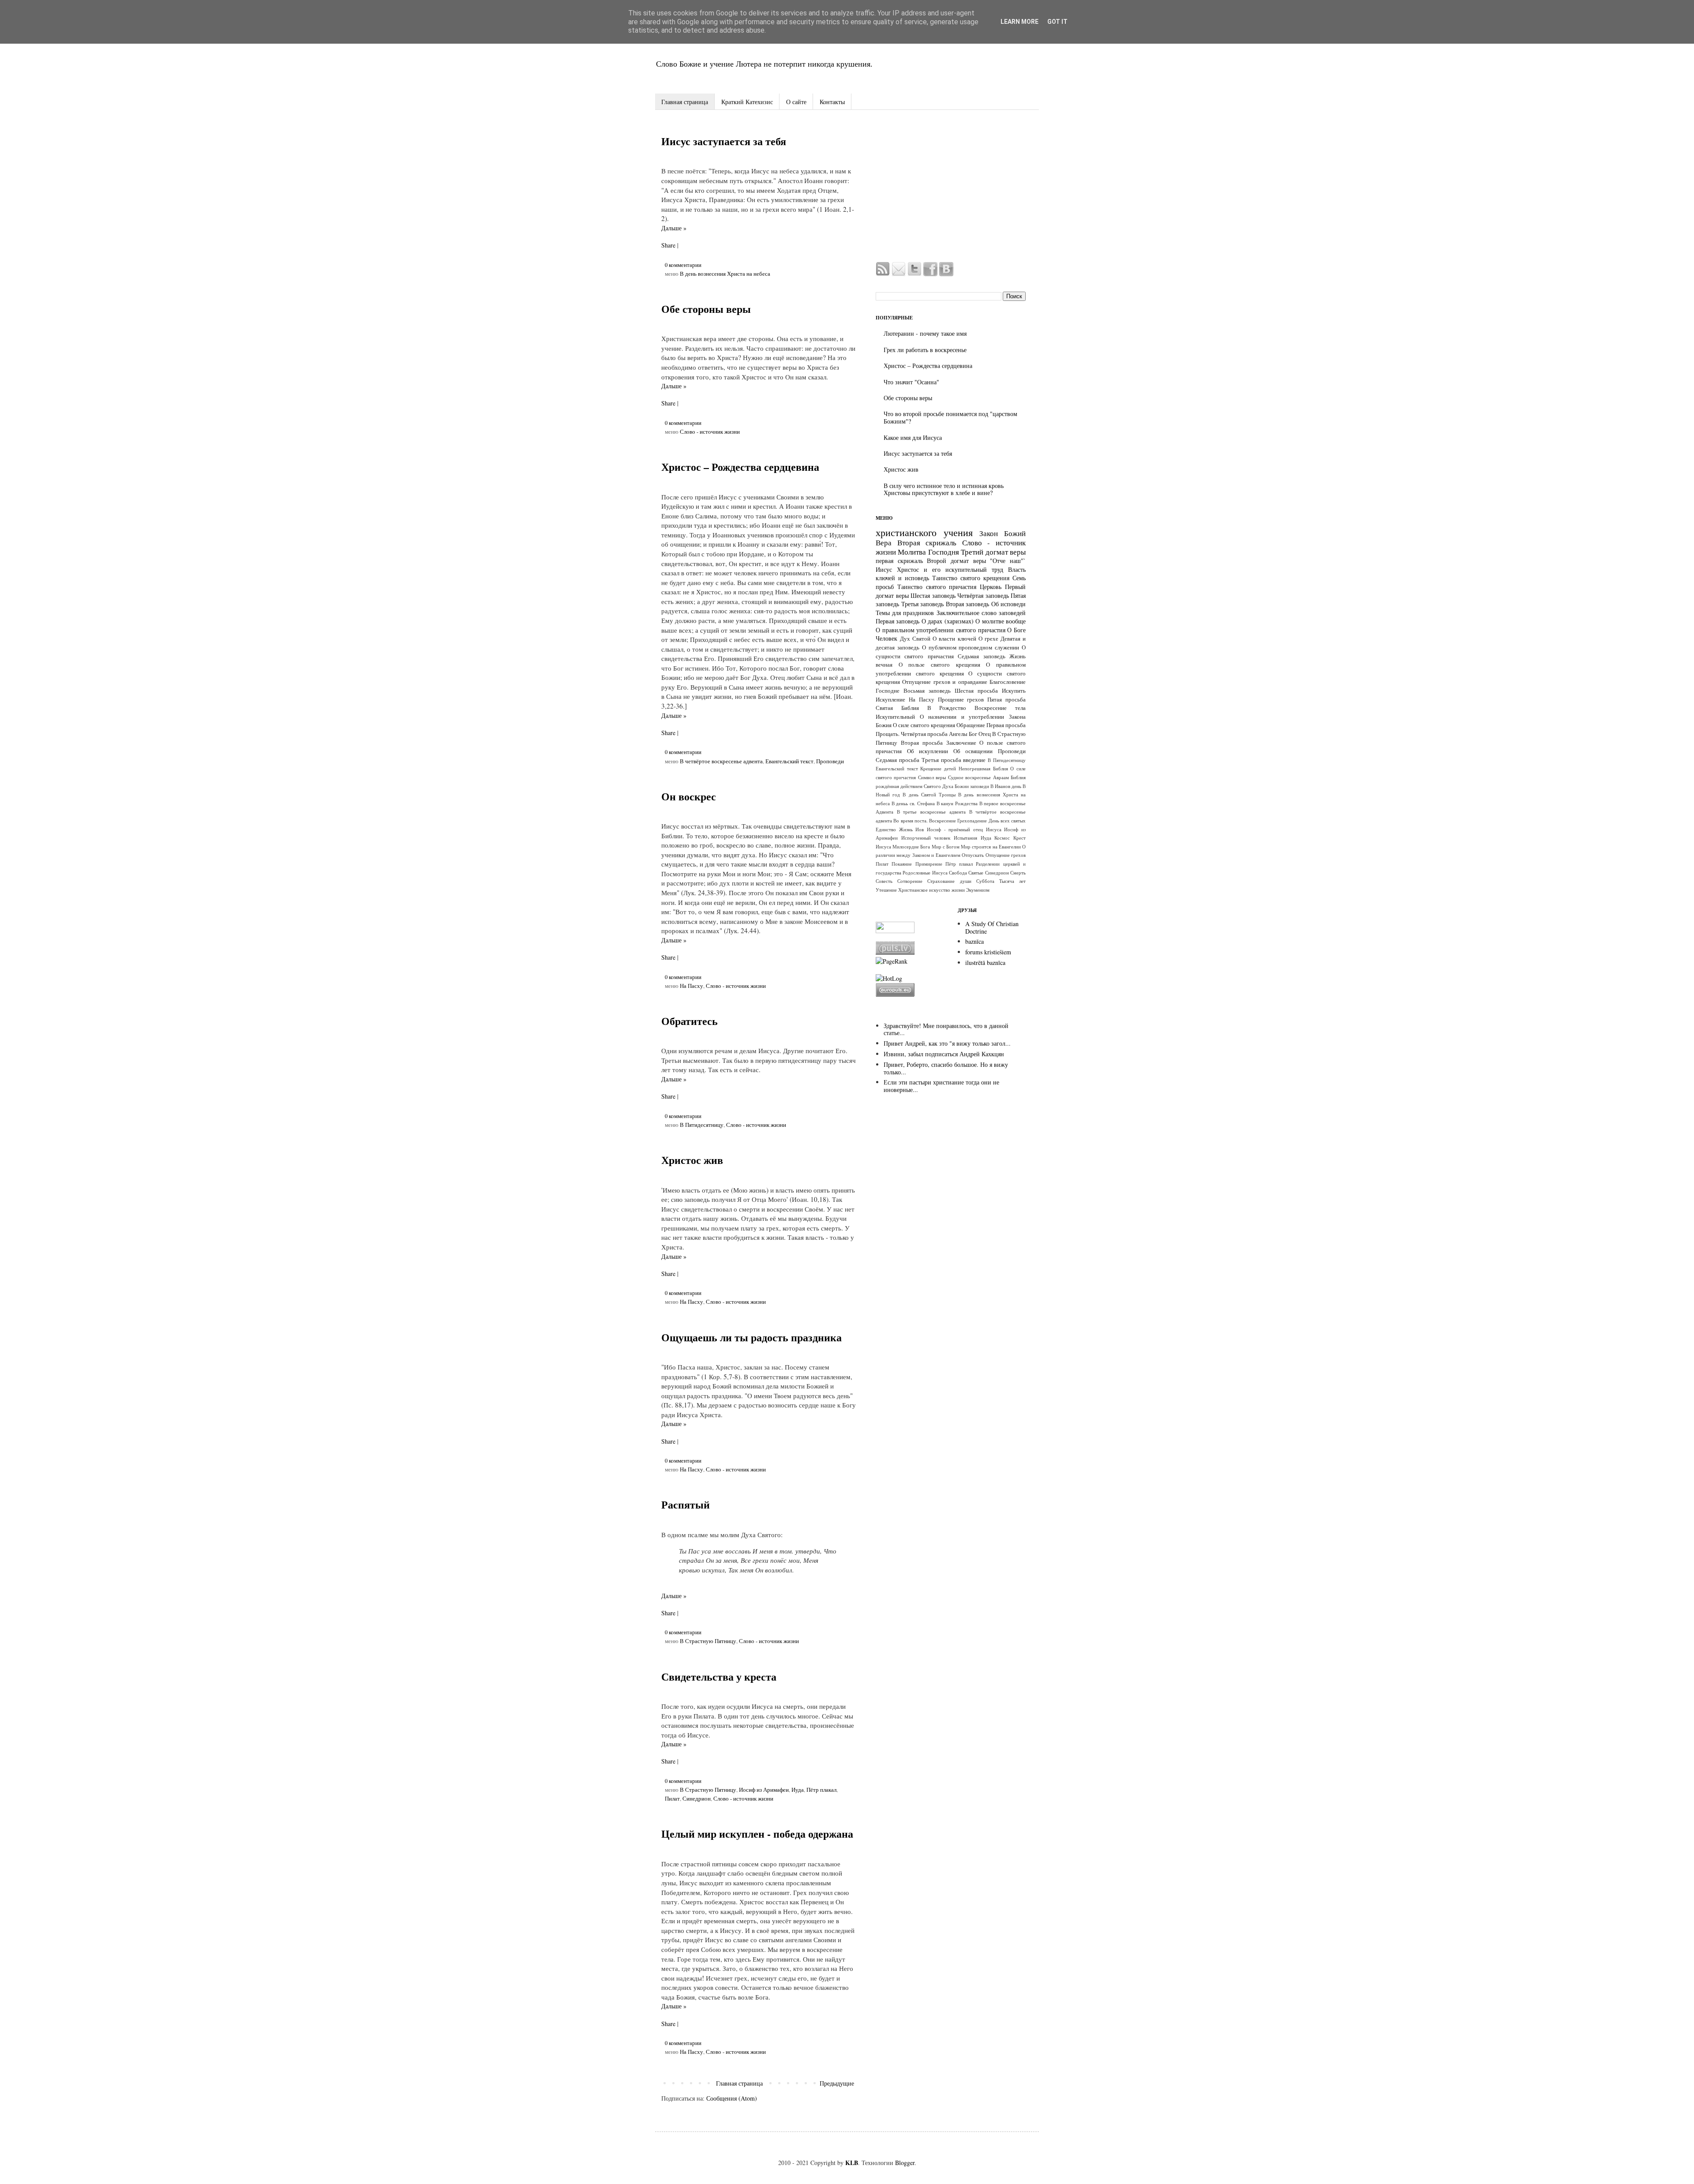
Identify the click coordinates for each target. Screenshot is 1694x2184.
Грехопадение (972, 820)
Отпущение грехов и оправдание (944, 682)
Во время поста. (911, 820)
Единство (886, 829)
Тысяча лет (1012, 881)
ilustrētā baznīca (985, 963)
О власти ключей (954, 639)
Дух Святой (915, 639)
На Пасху (691, 986)
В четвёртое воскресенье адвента (721, 761)
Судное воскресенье (969, 777)
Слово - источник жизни (710, 432)
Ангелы (958, 734)
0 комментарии (683, 265)
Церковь (991, 587)
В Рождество (947, 708)
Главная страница (685, 102)
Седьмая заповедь (981, 656)
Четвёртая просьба (924, 734)
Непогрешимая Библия (983, 768)
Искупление (890, 700)
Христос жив (692, 1160)
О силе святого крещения (924, 725)
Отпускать (973, 855)
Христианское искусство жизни (931, 890)
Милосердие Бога (911, 846)
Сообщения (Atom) (732, 2098)
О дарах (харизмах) (948, 621)
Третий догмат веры (993, 552)
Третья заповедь (923, 604)
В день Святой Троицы (929, 794)
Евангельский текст (789, 761)
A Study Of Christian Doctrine (992, 927)
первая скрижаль (899, 561)
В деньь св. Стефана (913, 803)
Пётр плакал (821, 1790)
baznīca (974, 941)
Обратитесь (690, 1021)
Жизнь (906, 829)
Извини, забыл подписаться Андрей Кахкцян (944, 1054)
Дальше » (674, 228)
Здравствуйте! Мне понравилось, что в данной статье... (946, 1029)
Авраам (1001, 777)
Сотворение (910, 881)
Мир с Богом (946, 846)
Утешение (886, 890)
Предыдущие (837, 2083)
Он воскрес (689, 796)
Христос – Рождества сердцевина (740, 467)
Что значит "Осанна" (911, 382)
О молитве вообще (1001, 621)
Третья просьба (941, 760)
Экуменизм (978, 890)
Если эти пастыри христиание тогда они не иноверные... (941, 1086)
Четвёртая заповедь (983, 595)
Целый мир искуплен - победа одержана (757, 1833)
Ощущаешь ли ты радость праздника (751, 1337)
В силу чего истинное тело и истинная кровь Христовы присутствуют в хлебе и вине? (944, 489)
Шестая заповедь (933, 595)
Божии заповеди (972, 786)
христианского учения (924, 532)
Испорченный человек (926, 838)
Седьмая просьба (898, 760)
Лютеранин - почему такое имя (925, 333)
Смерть (1018, 872)
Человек (886, 638)
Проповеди (830, 761)
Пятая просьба (1006, 700)
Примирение (929, 864)
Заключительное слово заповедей (981, 613)
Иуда (798, 1790)
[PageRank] (892, 961)
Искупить (1014, 691)
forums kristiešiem (988, 952)
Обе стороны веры (706, 309)
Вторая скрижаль (927, 542)
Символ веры (932, 777)
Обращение (971, 725)
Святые (976, 872)
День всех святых (1007, 820)
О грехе (988, 639)
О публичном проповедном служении (971, 647)
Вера (884, 542)
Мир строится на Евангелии (991, 846)
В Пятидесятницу (702, 1125)
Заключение (961, 743)
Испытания (965, 838)
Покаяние (902, 864)
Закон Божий (1003, 533)
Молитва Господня (928, 552)
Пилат (672, 1799)
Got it (1057, 22)
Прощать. (888, 734)
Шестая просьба (976, 691)
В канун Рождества (957, 803)
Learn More (1019, 22)
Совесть (884, 881)
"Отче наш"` (1008, 561)
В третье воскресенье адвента (931, 812)
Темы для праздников (905, 613)
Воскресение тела (1000, 708)
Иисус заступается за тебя (724, 141)
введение (974, 760)
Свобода (958, 872)
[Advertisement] (951, 187)
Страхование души (949, 881)
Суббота (985, 881)
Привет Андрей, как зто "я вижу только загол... (947, 1043)
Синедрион (697, 1799)
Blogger (905, 2163)
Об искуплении (928, 751)
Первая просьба (1006, 725)
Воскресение (943, 820)
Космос (1002, 838)
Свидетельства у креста (719, 1676)
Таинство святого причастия (937, 587)
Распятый (686, 1504)
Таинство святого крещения (971, 578)
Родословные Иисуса (925, 872)
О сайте (796, 102)
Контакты (832, 102)
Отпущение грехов (1006, 855)
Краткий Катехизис (747, 102)
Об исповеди (1009, 604)
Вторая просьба (922, 743)
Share (668, 245)
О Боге (1016, 630)
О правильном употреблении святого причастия (941, 630)
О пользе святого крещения (939, 665)
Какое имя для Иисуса (913, 437)
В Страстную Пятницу (708, 1641)
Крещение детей (938, 768)
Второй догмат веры (956, 561)
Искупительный (895, 717)
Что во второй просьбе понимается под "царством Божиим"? (950, 417)
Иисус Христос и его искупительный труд (939, 569)
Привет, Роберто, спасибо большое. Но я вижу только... (946, 1068)
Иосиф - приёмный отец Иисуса (964, 829)
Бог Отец (980, 734)
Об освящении (973, 751)
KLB (852, 2163)
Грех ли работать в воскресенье (925, 350)
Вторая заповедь (968, 604)
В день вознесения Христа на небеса (725, 274)
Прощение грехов (961, 700)
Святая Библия (897, 708)
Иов (920, 829)
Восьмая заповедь (927, 691)
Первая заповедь (898, 621)
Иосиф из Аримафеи (764, 1790)
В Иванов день (1006, 786)
